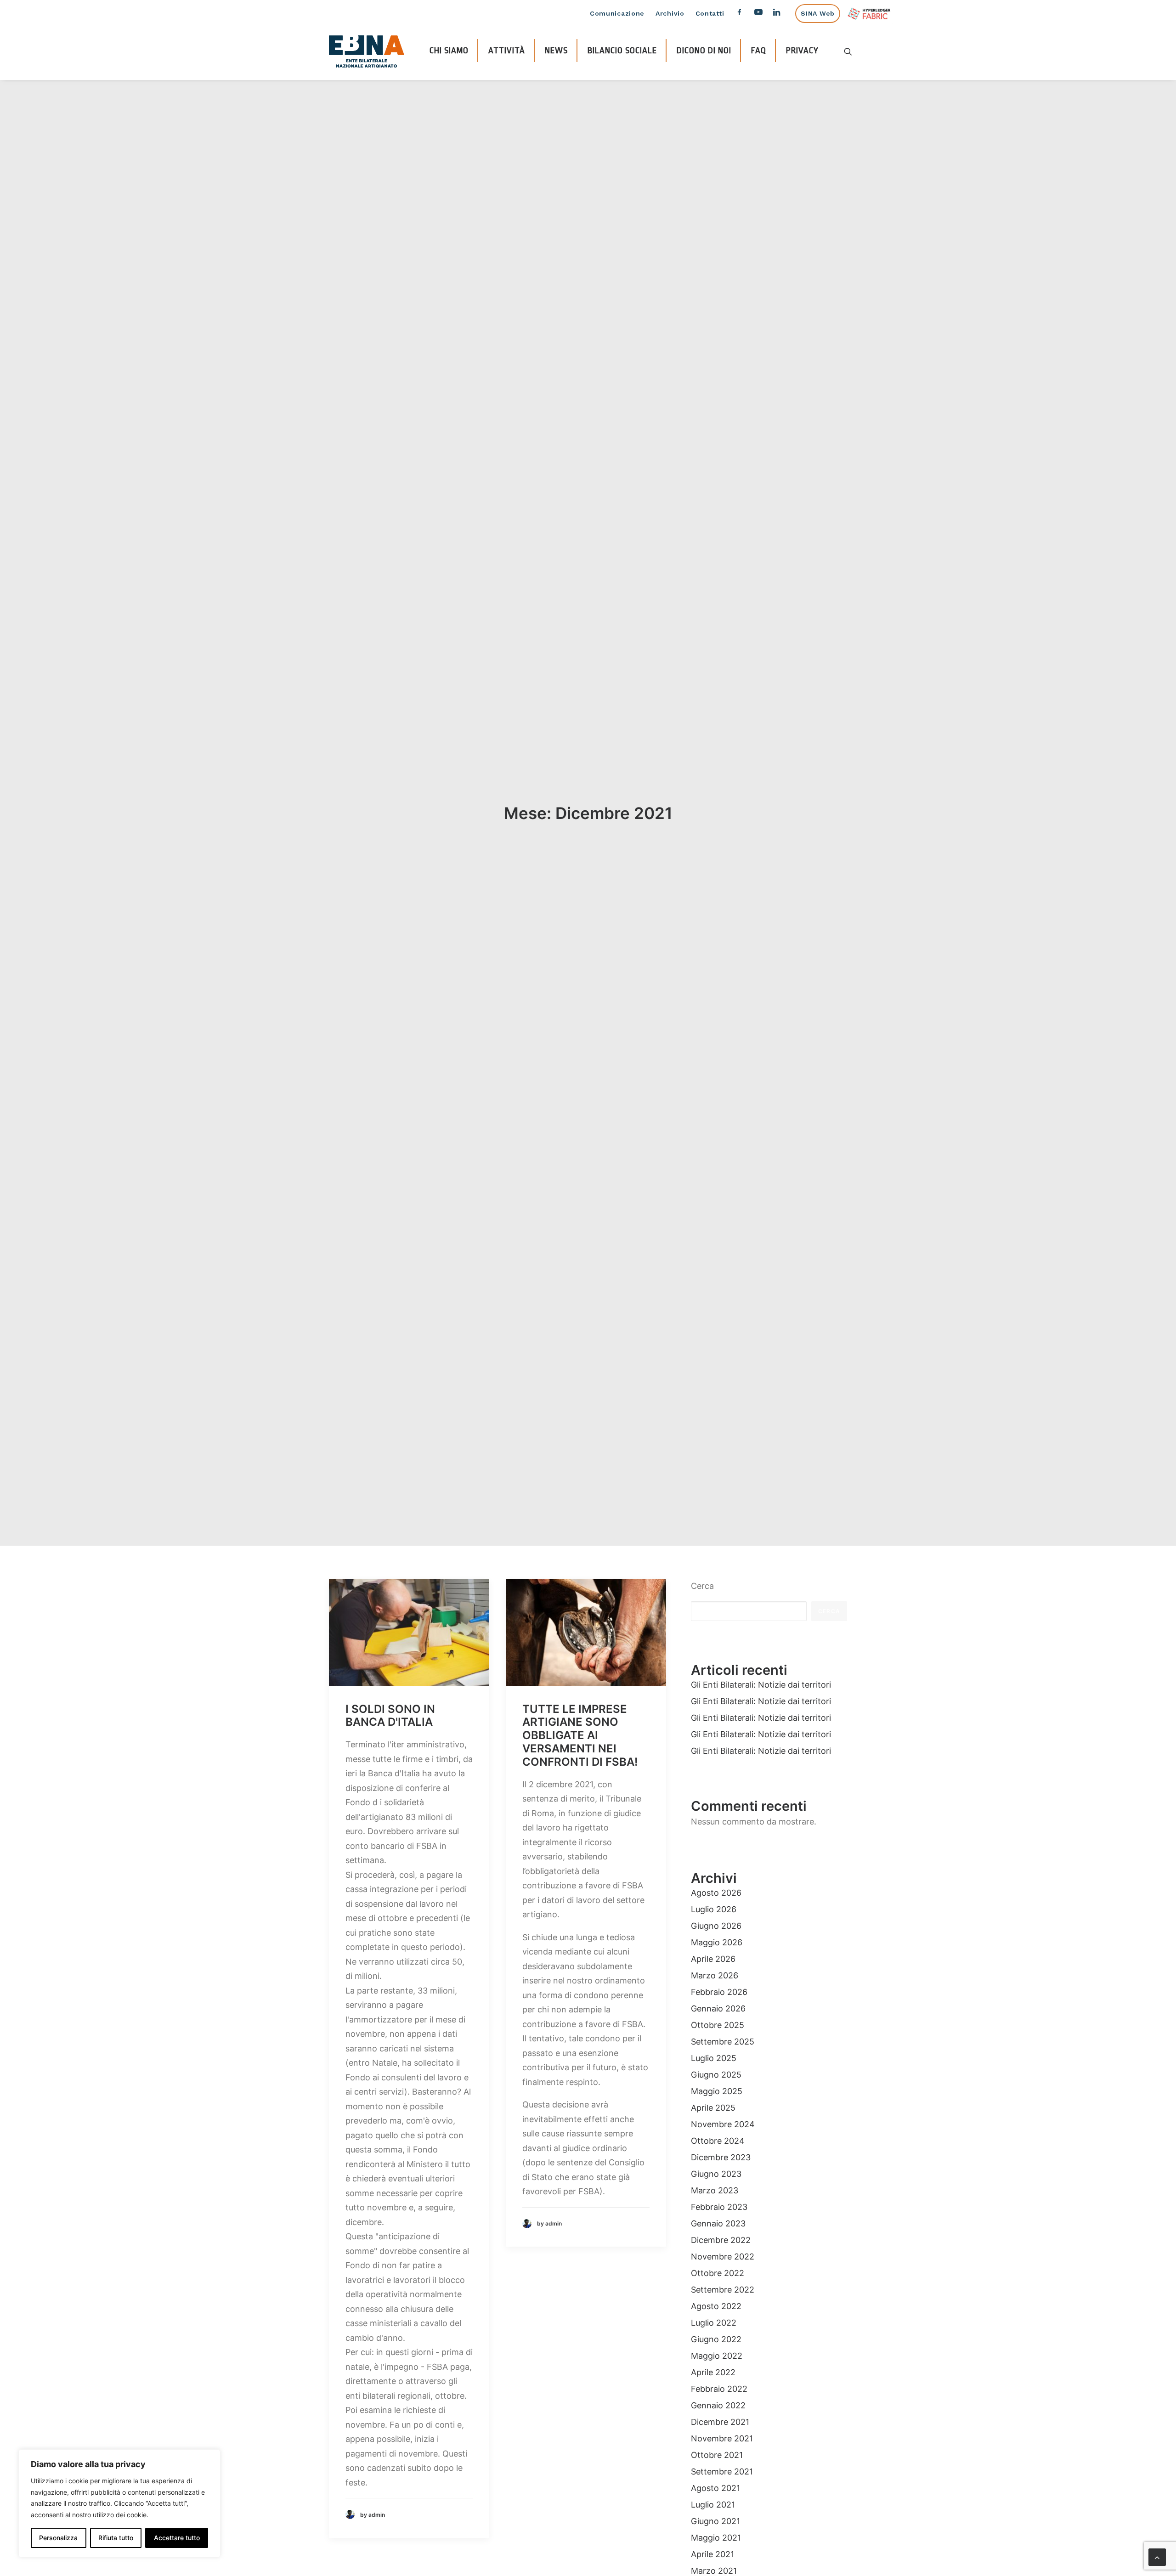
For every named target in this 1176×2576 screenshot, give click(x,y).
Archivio (670, 13)
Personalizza (58, 2538)
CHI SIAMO (449, 51)
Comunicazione (617, 13)
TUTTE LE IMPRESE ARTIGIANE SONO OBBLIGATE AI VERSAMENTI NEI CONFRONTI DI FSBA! (580, 1735)
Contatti (710, 13)
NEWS (556, 51)
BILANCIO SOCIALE (622, 51)
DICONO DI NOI (704, 51)
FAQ (759, 51)
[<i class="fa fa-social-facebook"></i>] (739, 14)
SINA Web (818, 13)
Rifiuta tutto (116, 2538)
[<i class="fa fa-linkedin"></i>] (781, 14)
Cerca (702, 1586)
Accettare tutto (177, 2538)
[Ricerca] (848, 51)
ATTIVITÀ (507, 51)
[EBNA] (367, 51)
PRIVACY (802, 51)
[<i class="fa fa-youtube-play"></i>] (758, 14)
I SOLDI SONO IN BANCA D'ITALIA (390, 1716)
